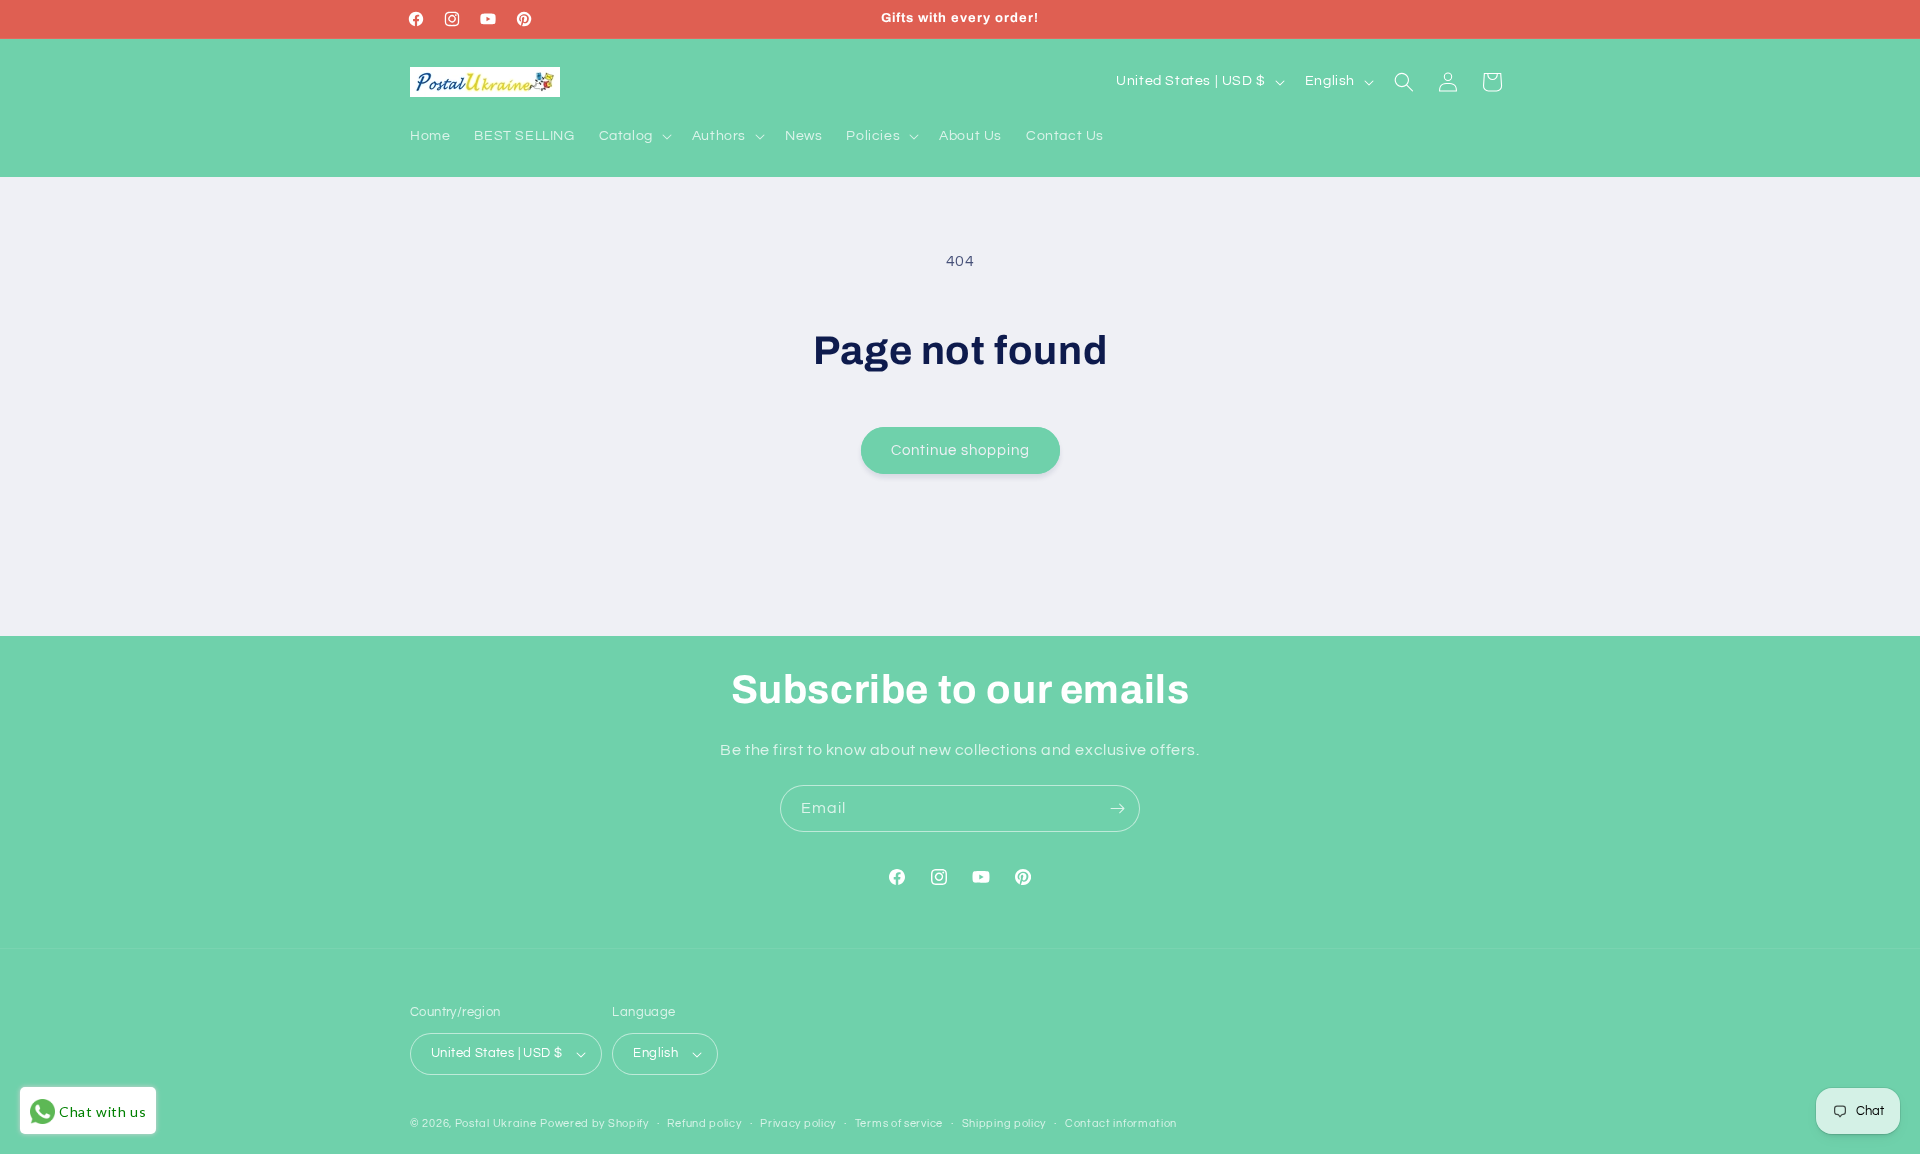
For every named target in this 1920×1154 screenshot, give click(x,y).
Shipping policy (1004, 1123)
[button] (633, 136)
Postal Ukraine (496, 1123)
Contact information (1121, 1123)
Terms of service (899, 1123)
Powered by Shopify (594, 1123)
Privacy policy (798, 1123)
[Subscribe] (1117, 808)
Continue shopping (960, 450)
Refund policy (704, 1123)
